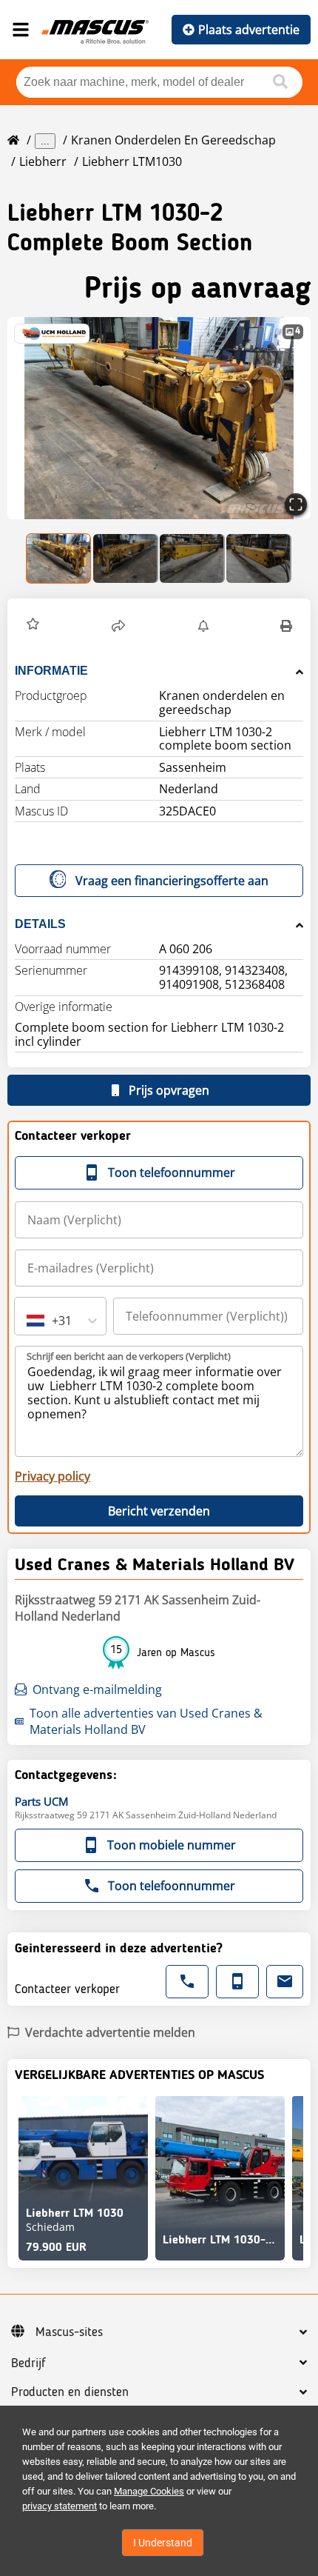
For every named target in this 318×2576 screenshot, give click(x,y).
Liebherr (43, 161)
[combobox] (28, 1321)
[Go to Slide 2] (126, 558)
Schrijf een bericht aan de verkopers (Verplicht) (129, 1356)
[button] (159, 418)
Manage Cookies (149, 2491)
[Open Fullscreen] (296, 504)
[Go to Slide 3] (192, 558)
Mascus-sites (69, 2332)
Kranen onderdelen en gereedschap (173, 140)
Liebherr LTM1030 (132, 161)
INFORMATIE (51, 671)
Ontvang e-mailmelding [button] (97, 1689)
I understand (163, 2543)
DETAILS (40, 924)
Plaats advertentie (249, 30)
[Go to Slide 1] (59, 558)
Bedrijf (28, 2363)
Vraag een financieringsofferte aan (172, 881)
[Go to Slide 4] (259, 558)
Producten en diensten (70, 2392)
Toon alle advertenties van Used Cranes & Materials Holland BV (146, 1721)
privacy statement (60, 2506)
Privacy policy (53, 1476)
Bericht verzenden (159, 1511)
